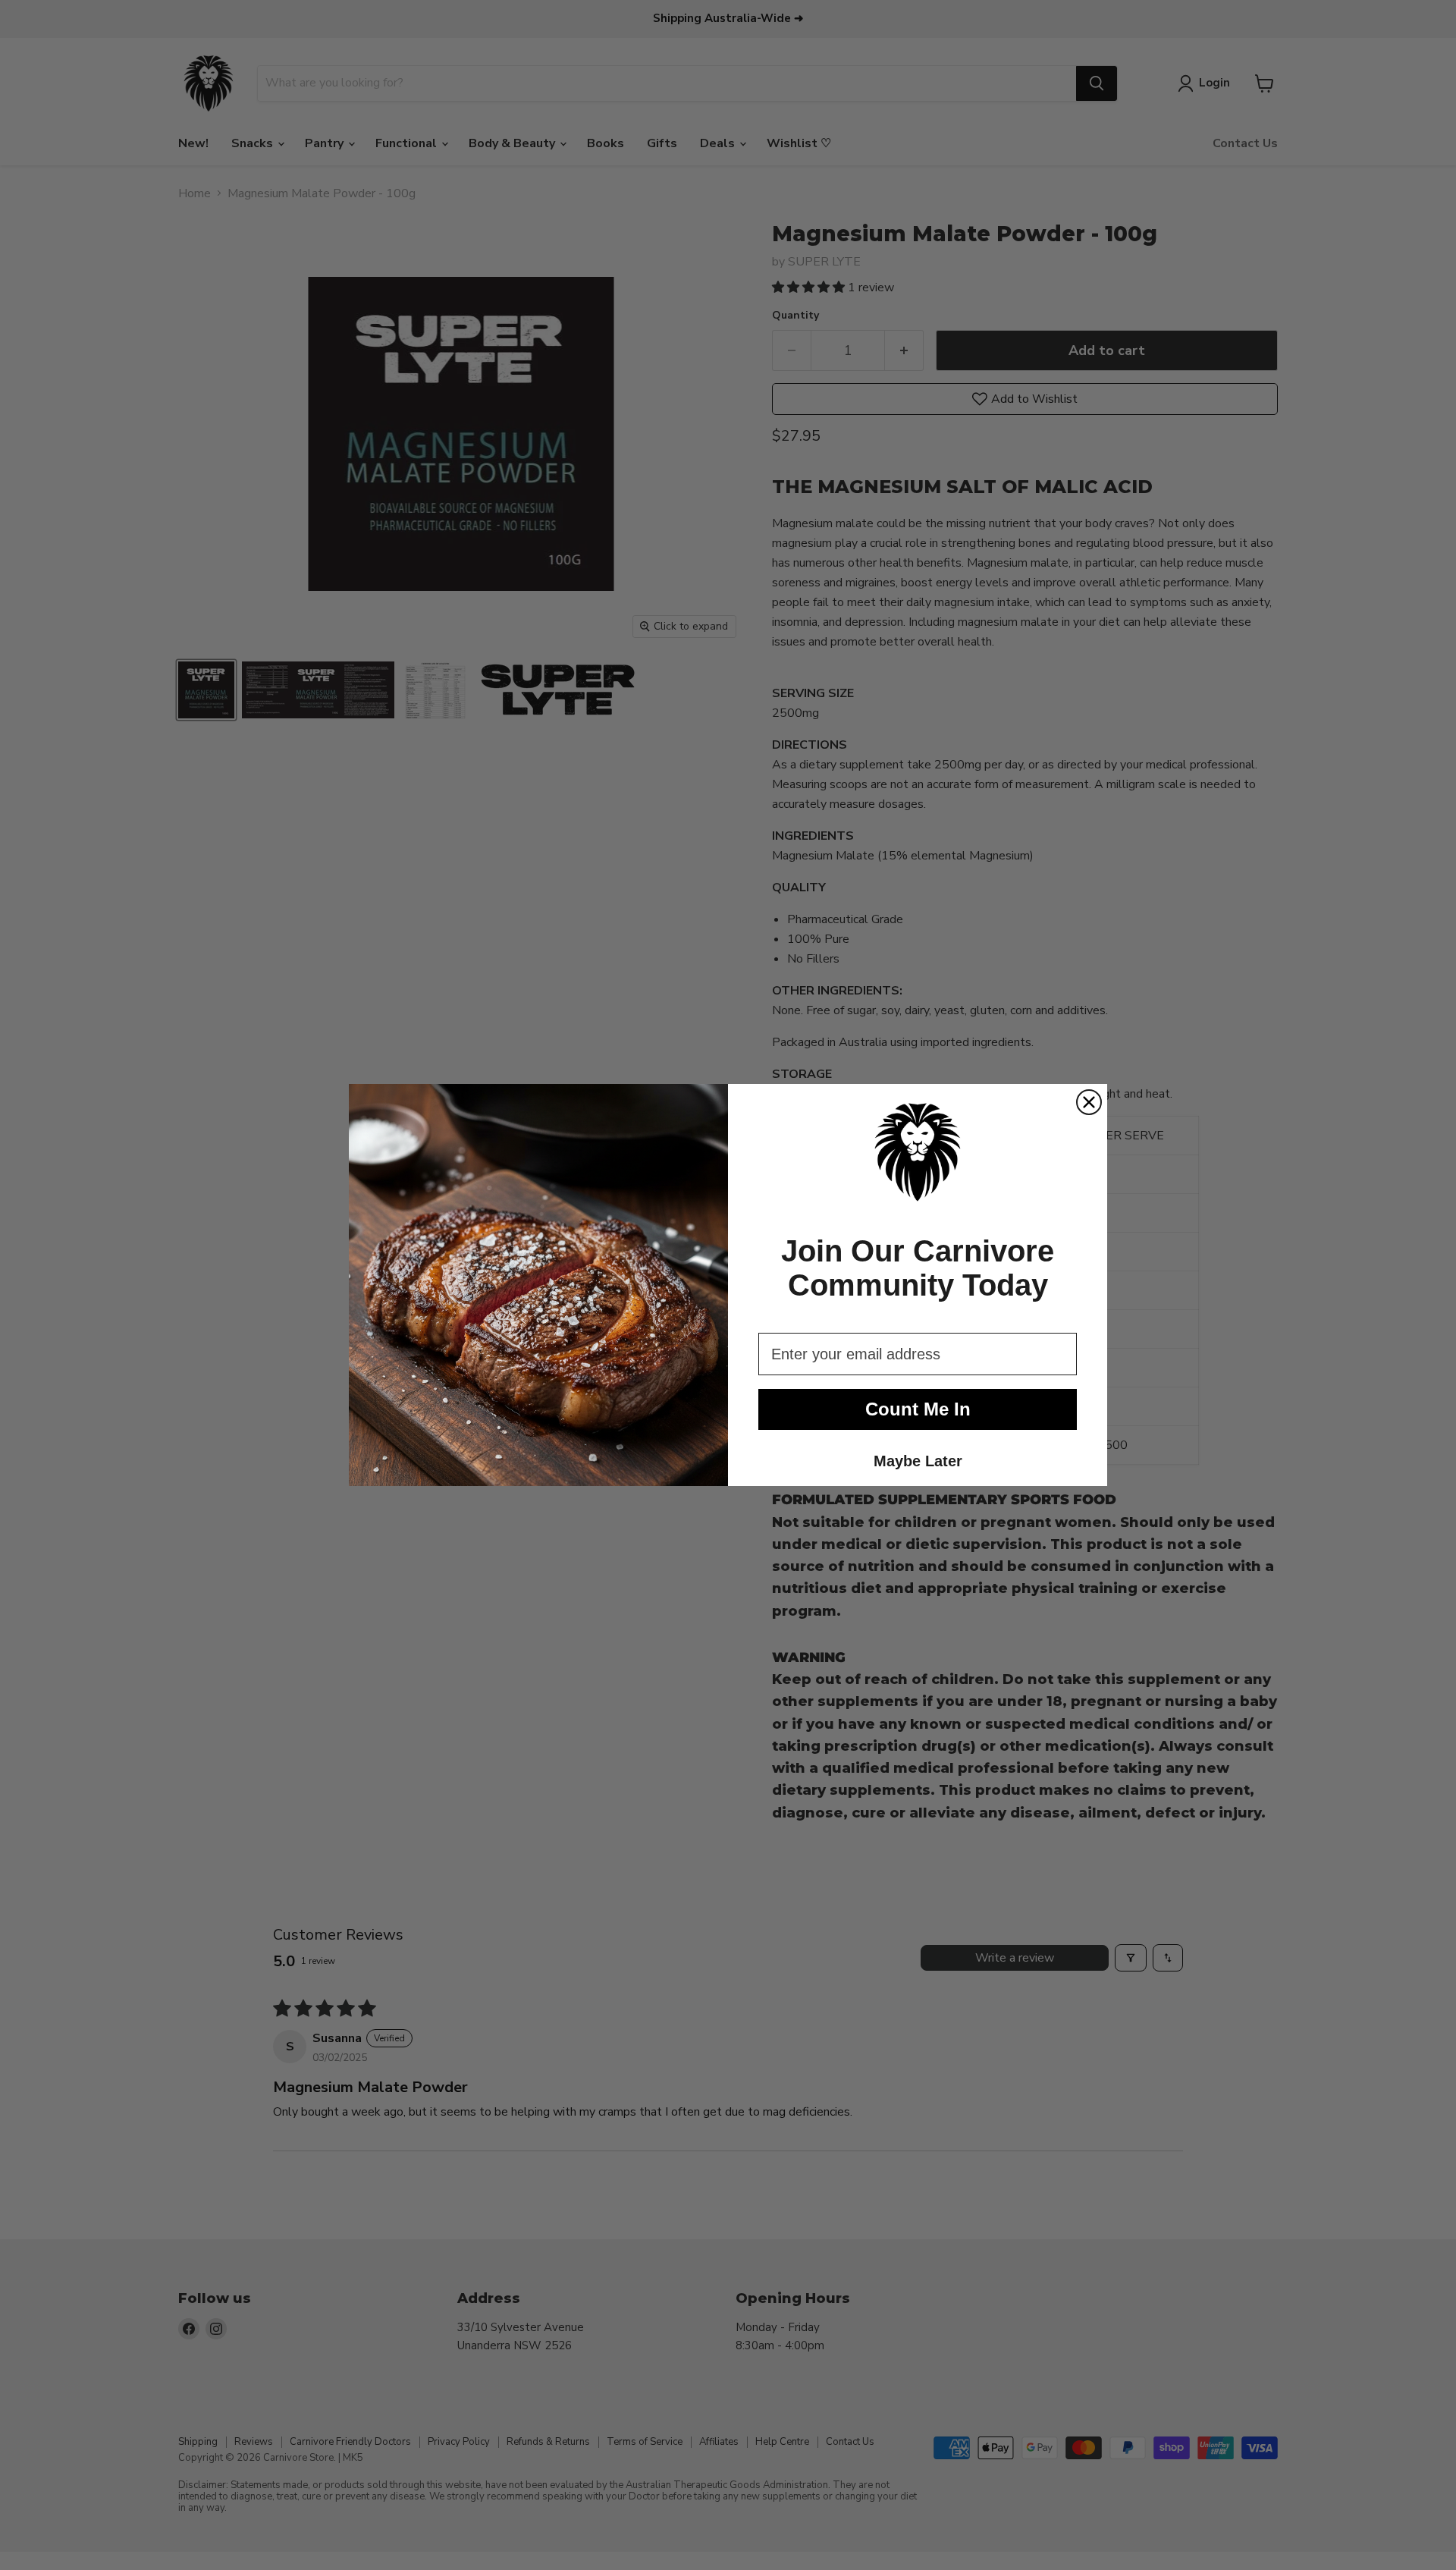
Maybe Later (918, 1461)
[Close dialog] (1089, 1102)
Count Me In (918, 1409)
